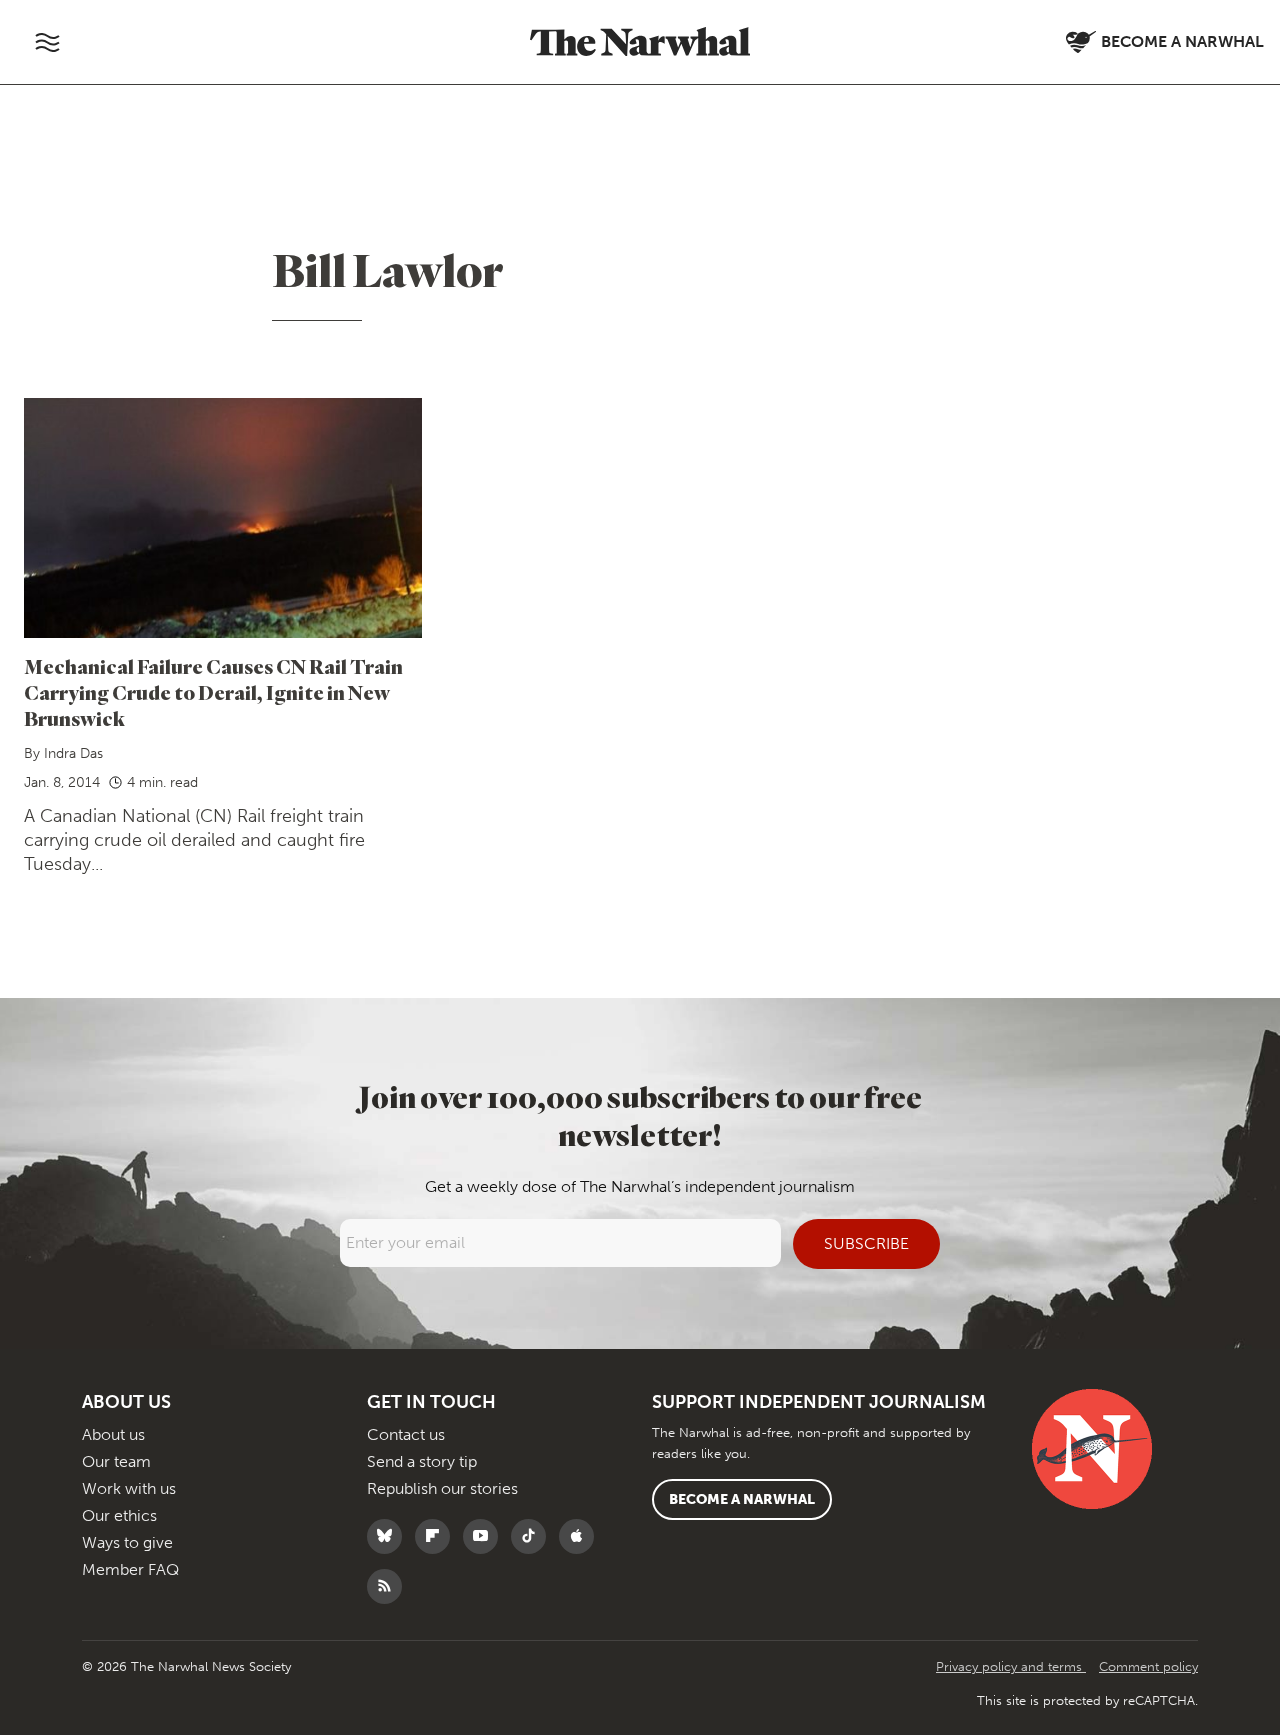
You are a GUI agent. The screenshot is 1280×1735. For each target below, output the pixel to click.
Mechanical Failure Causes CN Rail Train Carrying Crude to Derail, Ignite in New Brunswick (213, 692)
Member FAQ (130, 1569)
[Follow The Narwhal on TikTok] (533, 1536)
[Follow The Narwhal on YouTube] (485, 1536)
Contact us (406, 1434)
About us (113, 1434)
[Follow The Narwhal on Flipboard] (437, 1536)
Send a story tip (422, 1461)
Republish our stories (442, 1488)
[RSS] (389, 1586)
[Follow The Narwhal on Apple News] (581, 1536)
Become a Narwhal (742, 1499)
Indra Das (73, 753)
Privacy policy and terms (1011, 1666)
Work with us (129, 1488)
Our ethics (119, 1515)
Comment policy (1148, 1666)
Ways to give (127, 1542)
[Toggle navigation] (47, 42)
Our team (116, 1461)
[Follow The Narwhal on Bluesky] (389, 1536)
